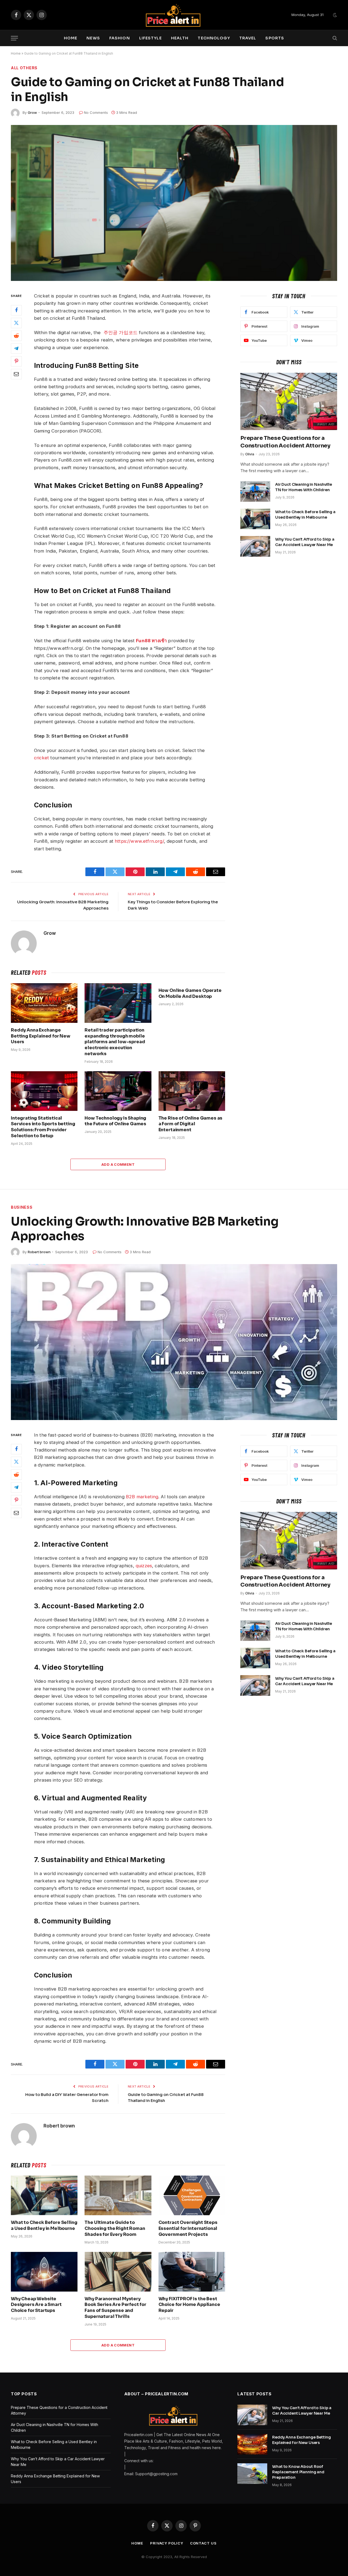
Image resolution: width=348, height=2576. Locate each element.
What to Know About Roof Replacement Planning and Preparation (298, 2472)
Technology (214, 38)
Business (22, 1207)
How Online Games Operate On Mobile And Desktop (190, 993)
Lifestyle (150, 38)
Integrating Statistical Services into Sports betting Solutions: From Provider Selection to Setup (43, 1127)
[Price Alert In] (174, 15)
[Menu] (14, 38)
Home (71, 38)
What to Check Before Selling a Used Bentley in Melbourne (305, 515)
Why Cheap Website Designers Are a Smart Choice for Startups (36, 2305)
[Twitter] (16, 323)
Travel (248, 38)
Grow (32, 112)
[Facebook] (16, 310)
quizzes (144, 1566)
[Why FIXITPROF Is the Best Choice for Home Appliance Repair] (192, 2272)
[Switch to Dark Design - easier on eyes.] (334, 15)
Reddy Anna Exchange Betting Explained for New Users (41, 1036)
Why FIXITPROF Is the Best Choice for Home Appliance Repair (189, 2305)
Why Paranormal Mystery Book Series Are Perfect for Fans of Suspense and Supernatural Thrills (115, 2308)
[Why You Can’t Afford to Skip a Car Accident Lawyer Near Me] (255, 546)
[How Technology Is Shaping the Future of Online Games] (118, 1091)
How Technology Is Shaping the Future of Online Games (115, 1121)
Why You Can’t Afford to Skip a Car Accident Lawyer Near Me (305, 542)
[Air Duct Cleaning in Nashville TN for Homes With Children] (255, 491)
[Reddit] (16, 336)
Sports (275, 38)
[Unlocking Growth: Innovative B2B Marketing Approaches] (174, 1342)
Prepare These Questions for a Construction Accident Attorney (285, 442)
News (93, 38)
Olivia (250, 454)
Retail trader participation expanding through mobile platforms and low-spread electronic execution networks (115, 1042)
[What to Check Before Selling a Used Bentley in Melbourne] (255, 519)
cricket (41, 758)
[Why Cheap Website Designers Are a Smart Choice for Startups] (44, 2272)
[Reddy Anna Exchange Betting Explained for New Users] (44, 1003)
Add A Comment (118, 1164)
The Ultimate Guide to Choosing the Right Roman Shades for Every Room (115, 2228)
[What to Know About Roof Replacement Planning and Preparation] (252, 2474)
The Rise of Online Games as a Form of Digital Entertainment (191, 1124)
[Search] (334, 38)
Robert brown (39, 1252)
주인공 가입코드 (121, 333)
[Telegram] (16, 348)
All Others (24, 68)
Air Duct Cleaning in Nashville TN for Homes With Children (304, 487)
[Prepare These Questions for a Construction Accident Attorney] (289, 402)
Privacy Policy (167, 2543)
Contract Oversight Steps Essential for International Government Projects (188, 2228)
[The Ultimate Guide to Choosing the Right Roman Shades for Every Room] (118, 2195)
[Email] (16, 374)
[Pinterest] (16, 361)
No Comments (96, 112)
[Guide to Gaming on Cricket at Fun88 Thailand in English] (174, 203)
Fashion (120, 38)
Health (180, 38)
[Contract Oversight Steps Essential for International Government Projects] (192, 2195)
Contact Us (203, 2543)
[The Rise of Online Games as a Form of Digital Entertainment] (192, 1091)
